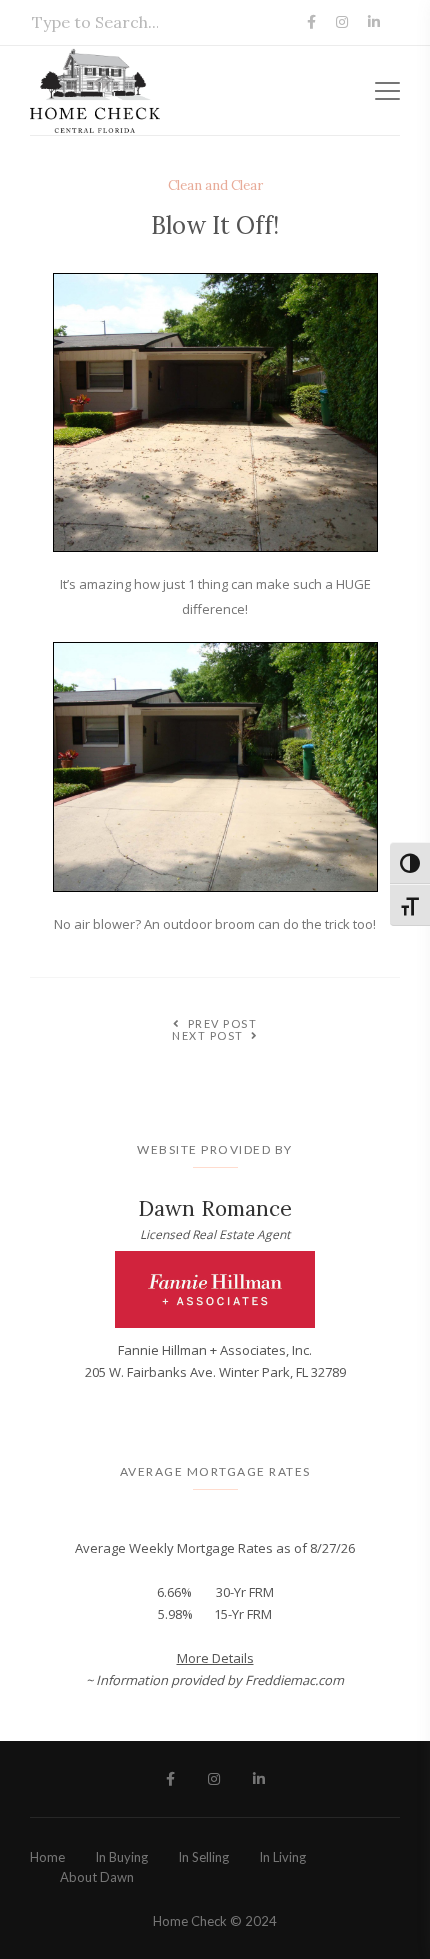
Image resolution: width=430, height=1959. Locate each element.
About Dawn (97, 1877)
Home (47, 1857)
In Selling (203, 1857)
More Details (215, 1658)
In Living (282, 1857)
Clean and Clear (215, 186)
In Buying (121, 1857)
